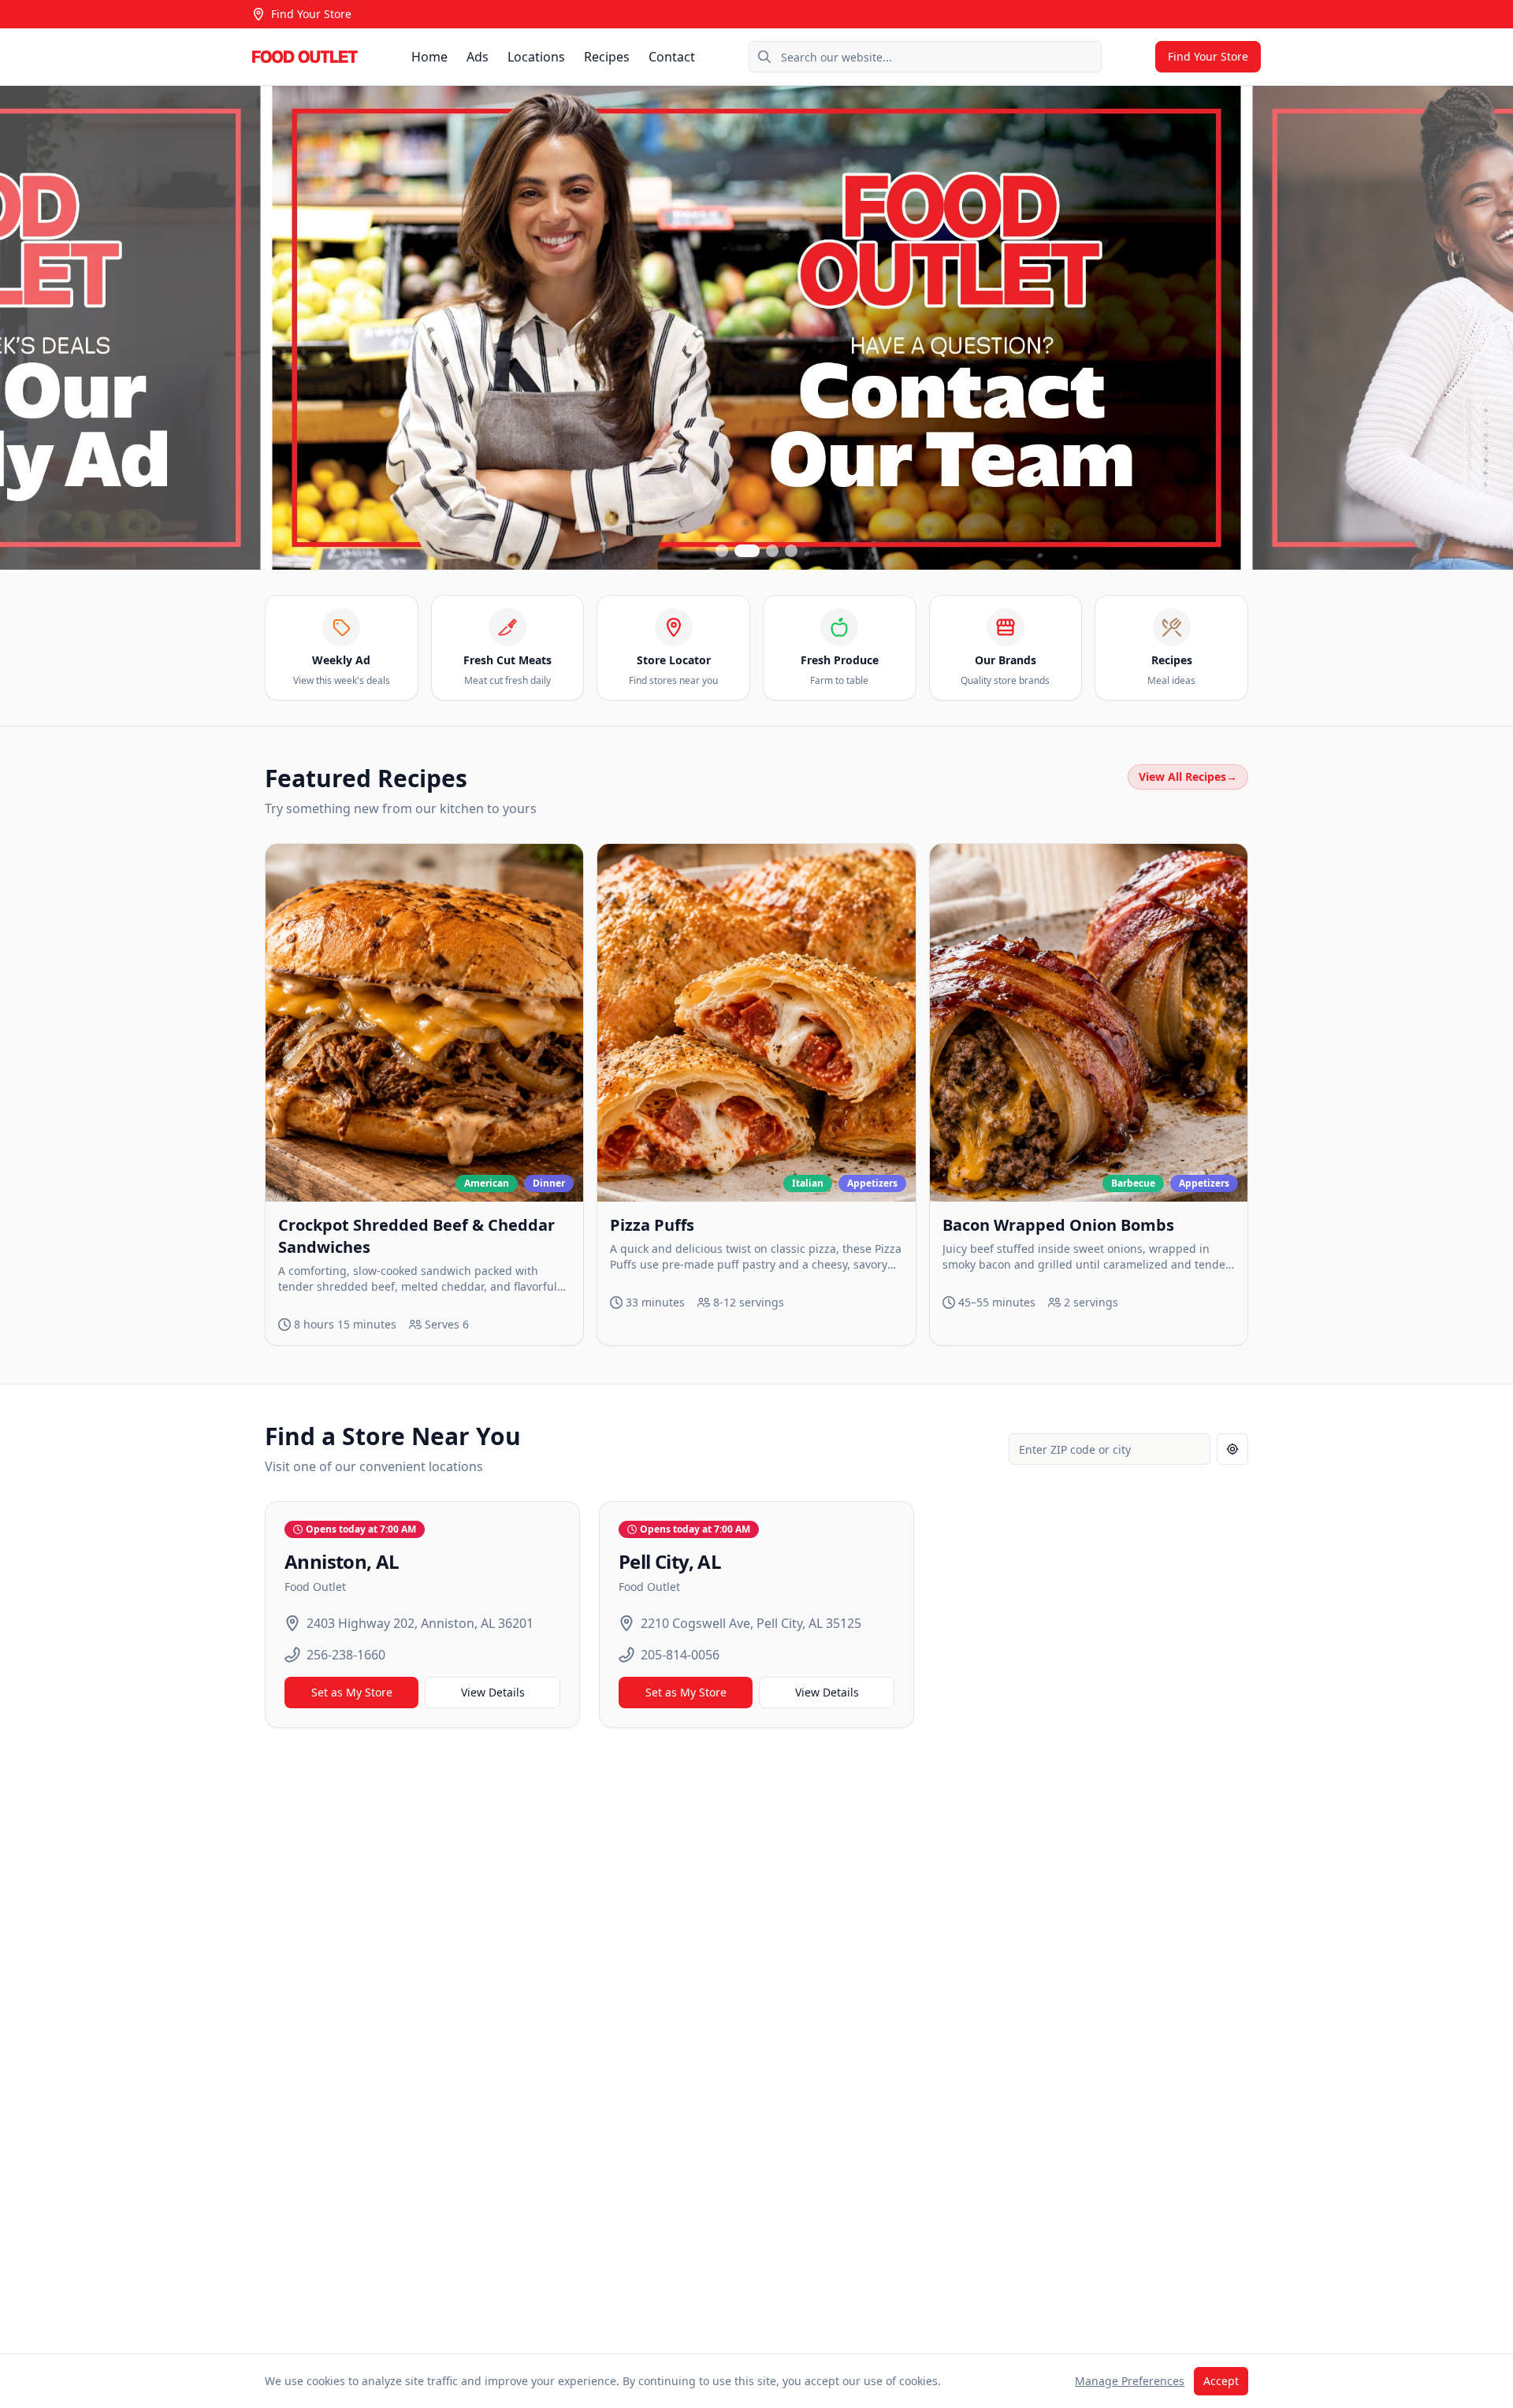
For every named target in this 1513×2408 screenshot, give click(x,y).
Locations (536, 57)
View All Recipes (1188, 777)
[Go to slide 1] (722, 551)
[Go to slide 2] (747, 551)
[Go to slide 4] (791, 551)
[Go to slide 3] (772, 551)
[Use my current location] (1232, 1449)
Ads (478, 57)
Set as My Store (352, 1692)
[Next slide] (1488, 328)
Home (429, 57)
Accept (1221, 2381)
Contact (672, 57)
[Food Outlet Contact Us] (756, 328)
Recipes (607, 57)
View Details (493, 1692)
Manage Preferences (1130, 2381)
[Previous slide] (25, 328)
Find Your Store (311, 14)
